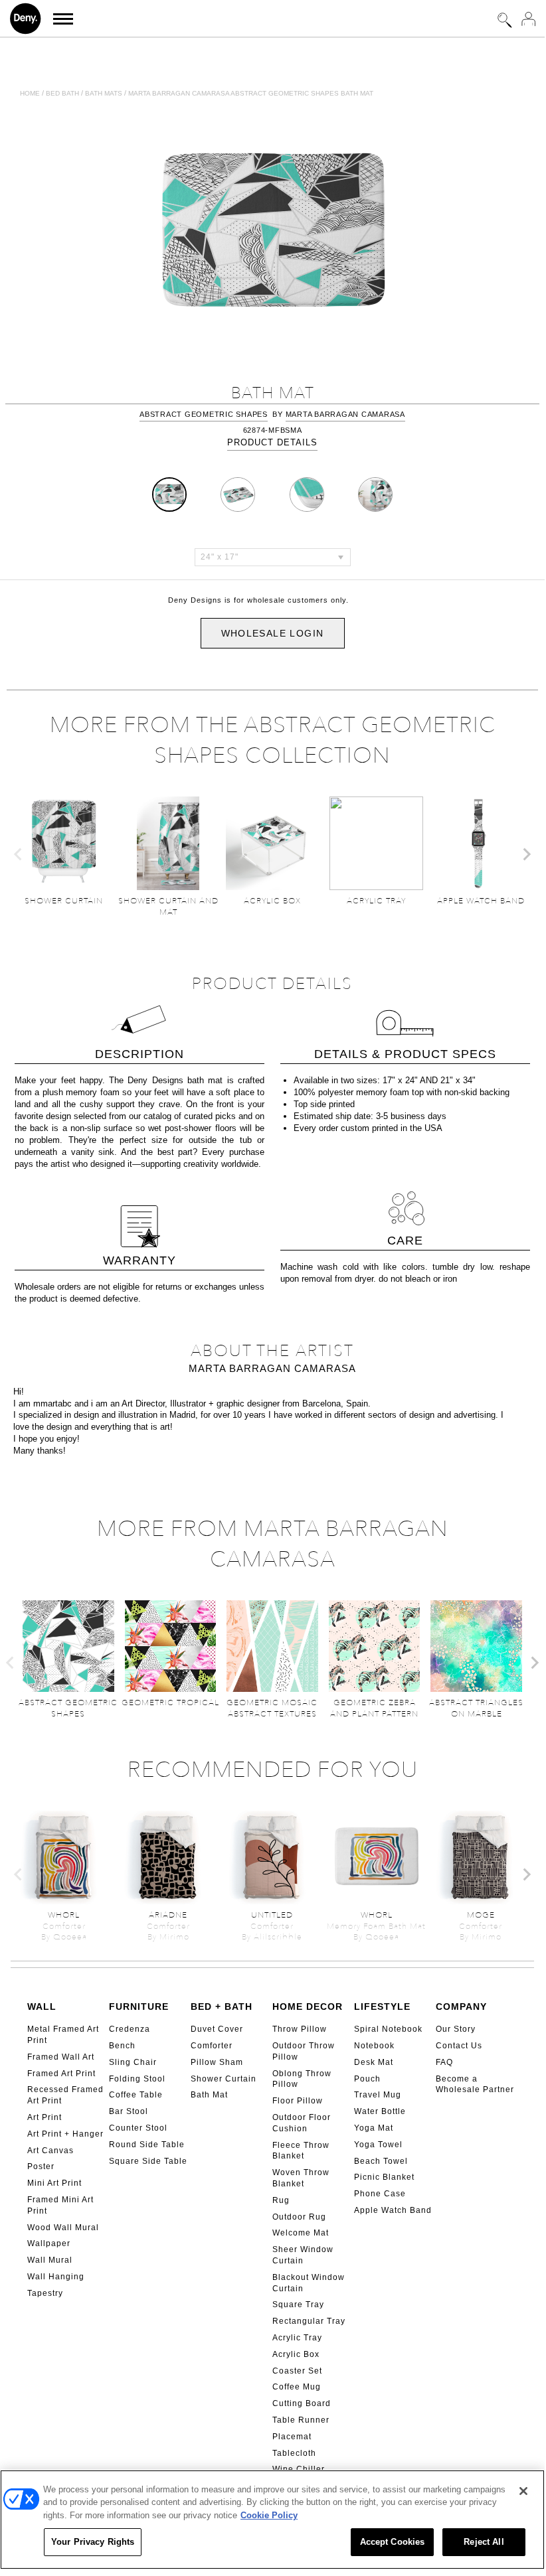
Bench (122, 2046)
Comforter (212, 2046)
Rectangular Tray (309, 2321)
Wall (42, 2007)
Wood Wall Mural (63, 2228)
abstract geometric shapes (204, 414)
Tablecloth (294, 2453)
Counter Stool (138, 2128)
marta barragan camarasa (345, 414)
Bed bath (62, 93)
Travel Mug (378, 2095)
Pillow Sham (217, 2062)
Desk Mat (374, 2062)
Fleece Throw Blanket (301, 2151)
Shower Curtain (224, 2079)
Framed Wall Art (61, 2057)
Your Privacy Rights (93, 2542)
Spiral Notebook (388, 2029)
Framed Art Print (61, 2074)
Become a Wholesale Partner (475, 2084)
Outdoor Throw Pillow (304, 2051)
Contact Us (459, 2046)
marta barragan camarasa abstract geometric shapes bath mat (251, 93)
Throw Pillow (300, 2029)
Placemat (292, 2437)
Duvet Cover (217, 2029)
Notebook (374, 2046)
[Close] (523, 2491)
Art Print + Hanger (65, 2134)
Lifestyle (382, 2007)
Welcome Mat (301, 2233)
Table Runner (301, 2420)
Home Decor (308, 2007)
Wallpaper (49, 2243)
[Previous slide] (19, 854)
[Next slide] (526, 854)
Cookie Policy (269, 2515)
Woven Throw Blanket (301, 2178)
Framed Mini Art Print (60, 2205)
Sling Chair (133, 2062)
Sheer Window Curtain (303, 2255)
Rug (281, 2200)
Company (461, 2007)
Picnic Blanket (384, 2177)
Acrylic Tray (297, 2338)
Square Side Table (148, 2161)
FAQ (444, 2062)
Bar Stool (129, 2111)
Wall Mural (50, 2260)
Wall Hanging (56, 2277)
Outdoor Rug (299, 2217)
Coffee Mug (297, 2387)
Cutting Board (302, 2403)
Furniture (139, 2007)
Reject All (484, 2542)
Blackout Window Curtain (309, 2283)
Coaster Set (297, 2371)
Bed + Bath (222, 2007)
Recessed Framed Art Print (65, 2095)
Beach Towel (381, 2161)
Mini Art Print (54, 2183)
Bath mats (104, 93)
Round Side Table (147, 2145)
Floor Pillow (298, 2101)
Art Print (45, 2117)
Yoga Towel (378, 2145)
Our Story (456, 2029)
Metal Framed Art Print (63, 2035)
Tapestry (45, 2293)
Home (30, 93)
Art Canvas (50, 2151)
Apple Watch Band (393, 2210)
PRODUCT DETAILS (272, 442)
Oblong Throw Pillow (302, 2079)
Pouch (367, 2079)
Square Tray (298, 2305)
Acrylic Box (296, 2354)
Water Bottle (380, 2111)
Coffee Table (136, 2095)
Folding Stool (137, 2079)
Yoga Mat (374, 2128)
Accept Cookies (393, 2542)
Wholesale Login (273, 633)
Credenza (130, 2029)
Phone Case (380, 2194)
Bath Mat (209, 2095)
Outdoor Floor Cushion (302, 2123)
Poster (41, 2166)
